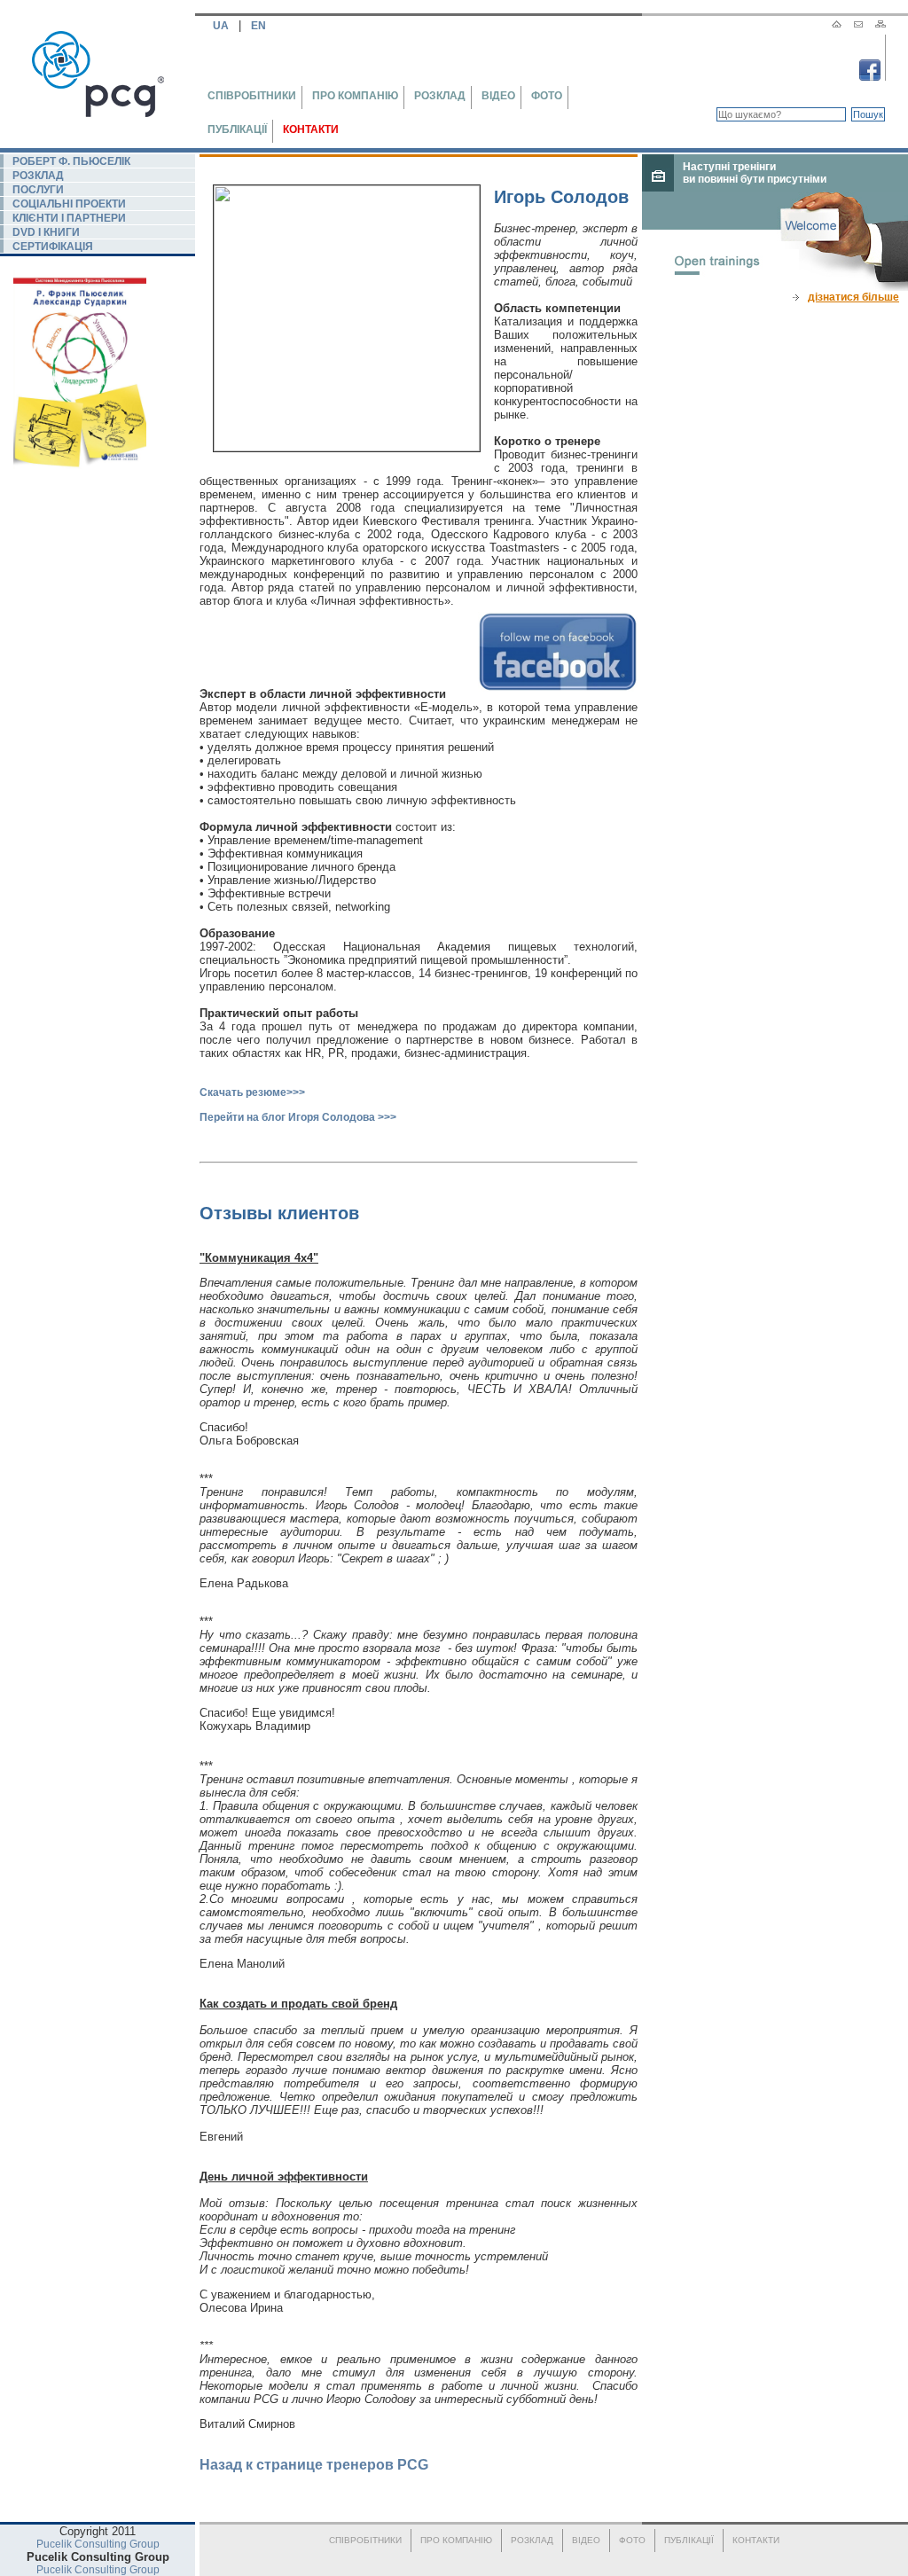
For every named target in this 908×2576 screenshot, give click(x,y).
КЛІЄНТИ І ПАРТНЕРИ (69, 218)
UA (222, 26)
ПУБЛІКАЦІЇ (237, 129)
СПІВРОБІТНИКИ (252, 96)
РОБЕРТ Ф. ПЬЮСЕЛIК (71, 161)
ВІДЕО (498, 96)
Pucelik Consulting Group (98, 2544)
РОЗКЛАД (440, 96)
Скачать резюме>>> (252, 1092)
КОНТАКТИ (311, 129)
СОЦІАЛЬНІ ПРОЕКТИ (69, 204)
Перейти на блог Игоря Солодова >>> (298, 1117)
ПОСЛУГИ (38, 190)
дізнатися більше (853, 297)
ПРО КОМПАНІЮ (355, 96)
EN (257, 26)
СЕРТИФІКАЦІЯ (53, 247)
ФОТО (547, 96)
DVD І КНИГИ (46, 232)
